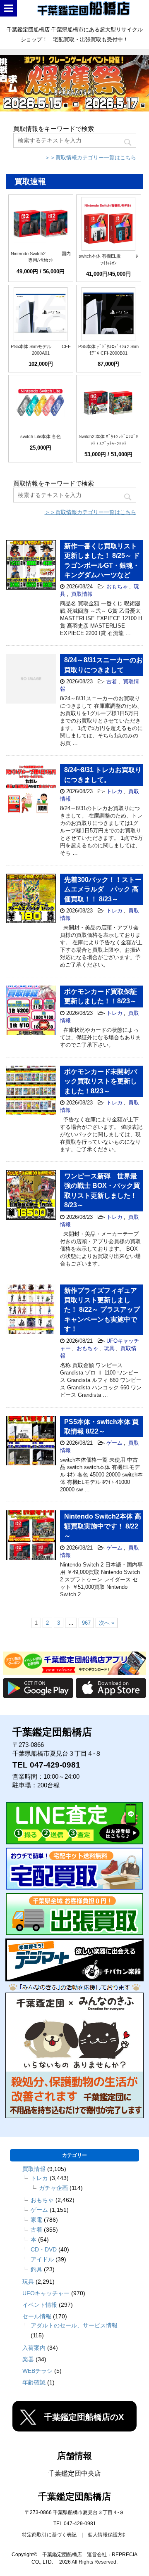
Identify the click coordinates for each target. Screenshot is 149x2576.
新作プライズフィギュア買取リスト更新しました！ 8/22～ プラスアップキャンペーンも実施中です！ (102, 1310)
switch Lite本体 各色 (41, 436)
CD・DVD (44, 2249)
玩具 (109, 1348)
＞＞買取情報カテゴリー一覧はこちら (90, 158)
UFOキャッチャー (46, 2293)
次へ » (107, 1623)
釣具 (36, 2269)
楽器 (28, 2359)
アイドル (42, 2259)
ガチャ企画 (53, 2188)
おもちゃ (117, 587)
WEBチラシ (37, 2371)
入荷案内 (34, 2348)
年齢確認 (34, 2382)
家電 (36, 2220)
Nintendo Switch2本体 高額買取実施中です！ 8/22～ (103, 1526)
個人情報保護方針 (108, 2535)
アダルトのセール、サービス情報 (74, 2325)
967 (86, 1623)
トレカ (114, 791)
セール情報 (37, 2316)
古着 (112, 681)
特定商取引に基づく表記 (49, 2535)
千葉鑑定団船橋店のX (84, 2417)
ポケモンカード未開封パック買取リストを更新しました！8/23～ (101, 1081)
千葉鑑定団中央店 (74, 2473)
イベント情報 (40, 2305)
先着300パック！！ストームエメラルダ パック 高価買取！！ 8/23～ (103, 889)
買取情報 (82, 594)
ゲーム (114, 1443)
